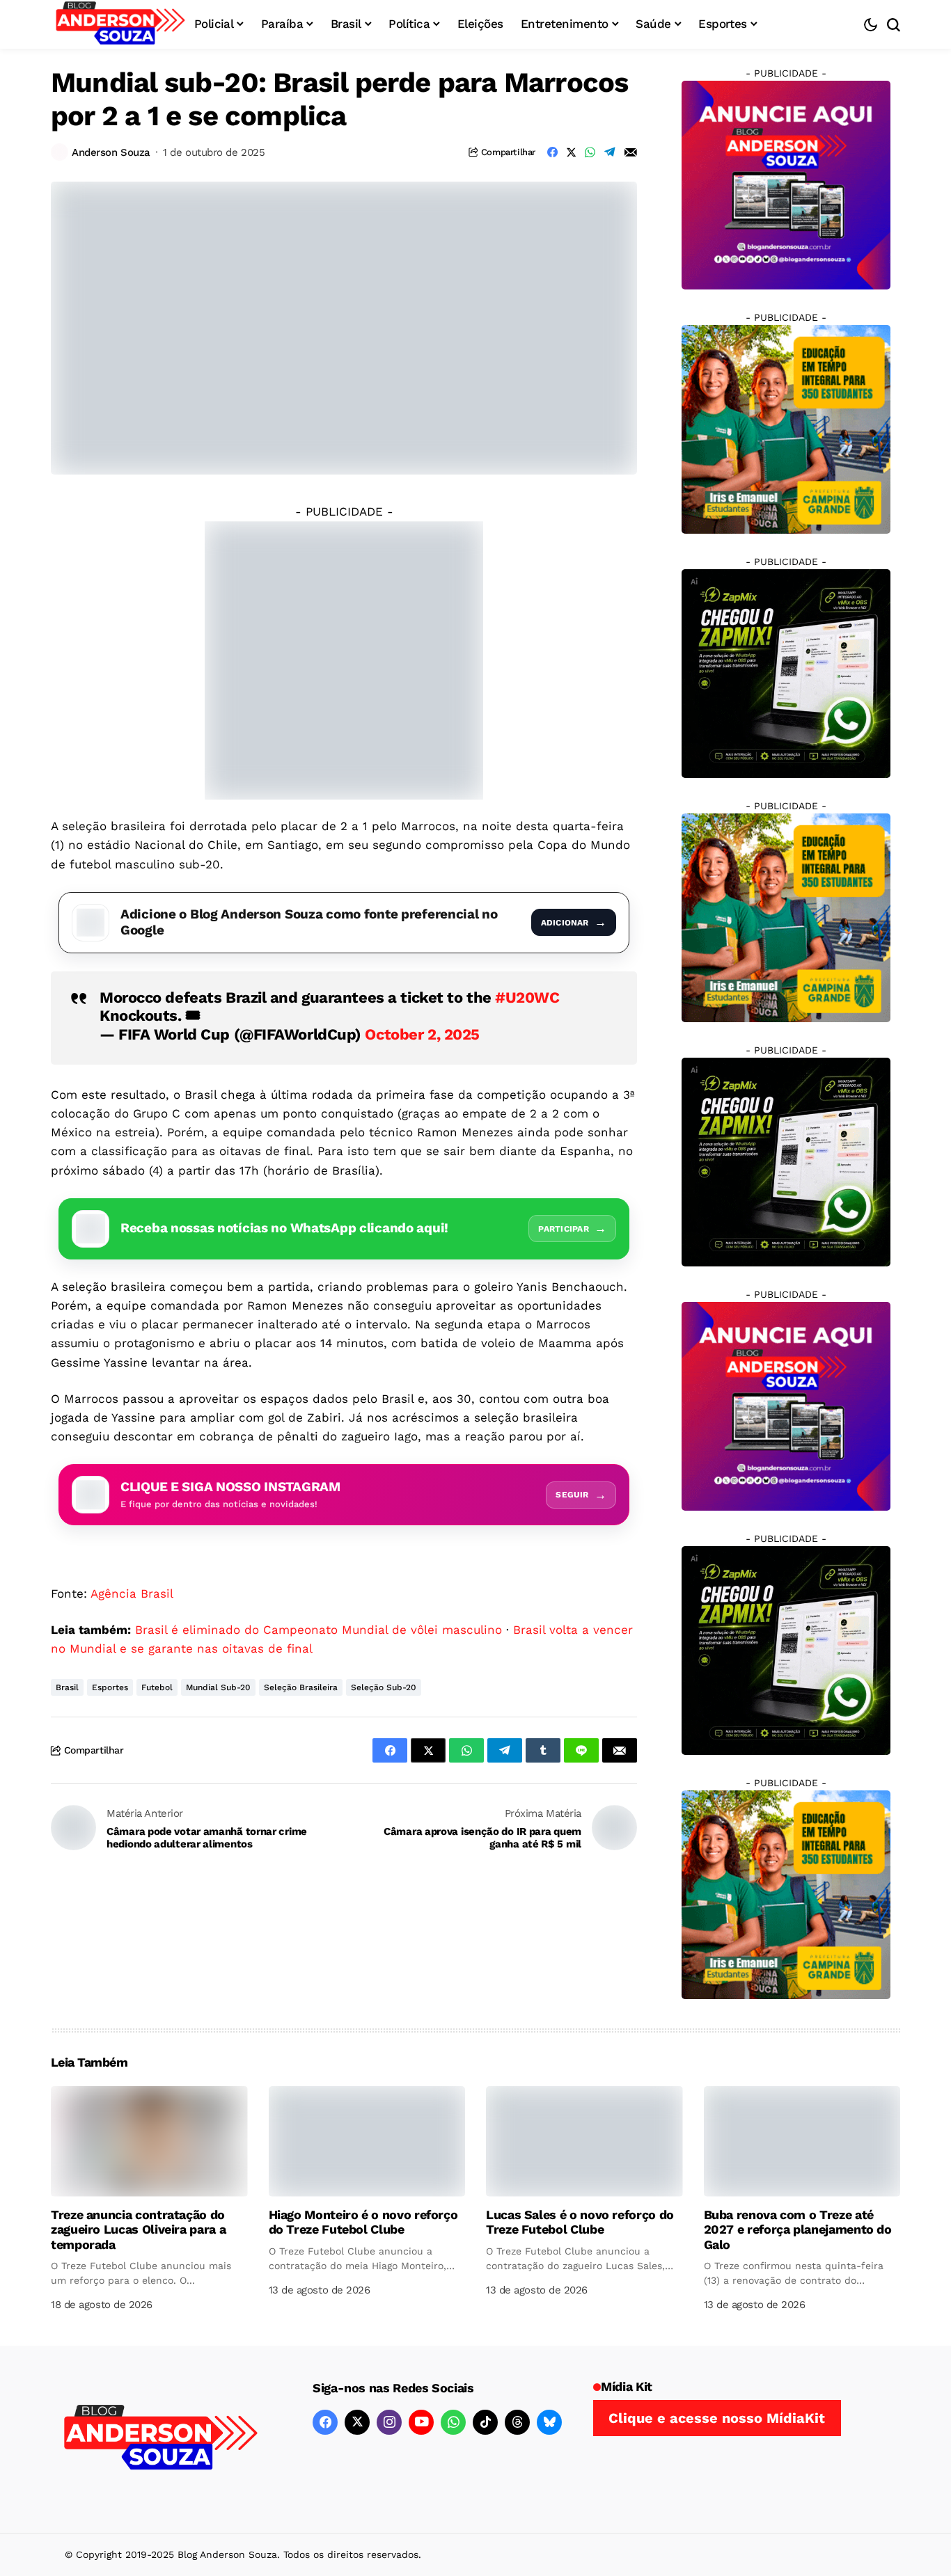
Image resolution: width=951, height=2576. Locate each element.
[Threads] (517, 2422)
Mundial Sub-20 (218, 1687)
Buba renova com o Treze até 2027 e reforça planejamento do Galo (798, 2229)
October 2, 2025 (422, 1034)
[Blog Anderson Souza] (161, 2439)
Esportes (110, 1687)
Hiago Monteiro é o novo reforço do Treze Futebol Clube (363, 2222)
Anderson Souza (111, 152)
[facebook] (325, 2422)
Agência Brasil (132, 1593)
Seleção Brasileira (301, 1687)
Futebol (157, 1687)
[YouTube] (421, 2422)
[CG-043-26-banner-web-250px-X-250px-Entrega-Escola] (786, 429)
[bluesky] (549, 2422)
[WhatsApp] (453, 2422)
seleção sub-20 (384, 1687)
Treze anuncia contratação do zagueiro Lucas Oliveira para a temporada (138, 2229)
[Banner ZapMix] (786, 673)
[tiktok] (485, 2422)
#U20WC (527, 997)
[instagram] (389, 2422)
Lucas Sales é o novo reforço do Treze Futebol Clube (580, 2222)
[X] (357, 2422)
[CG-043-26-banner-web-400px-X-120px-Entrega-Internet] (344, 659)
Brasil (67, 1687)
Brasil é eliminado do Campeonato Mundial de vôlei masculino (319, 1630)
